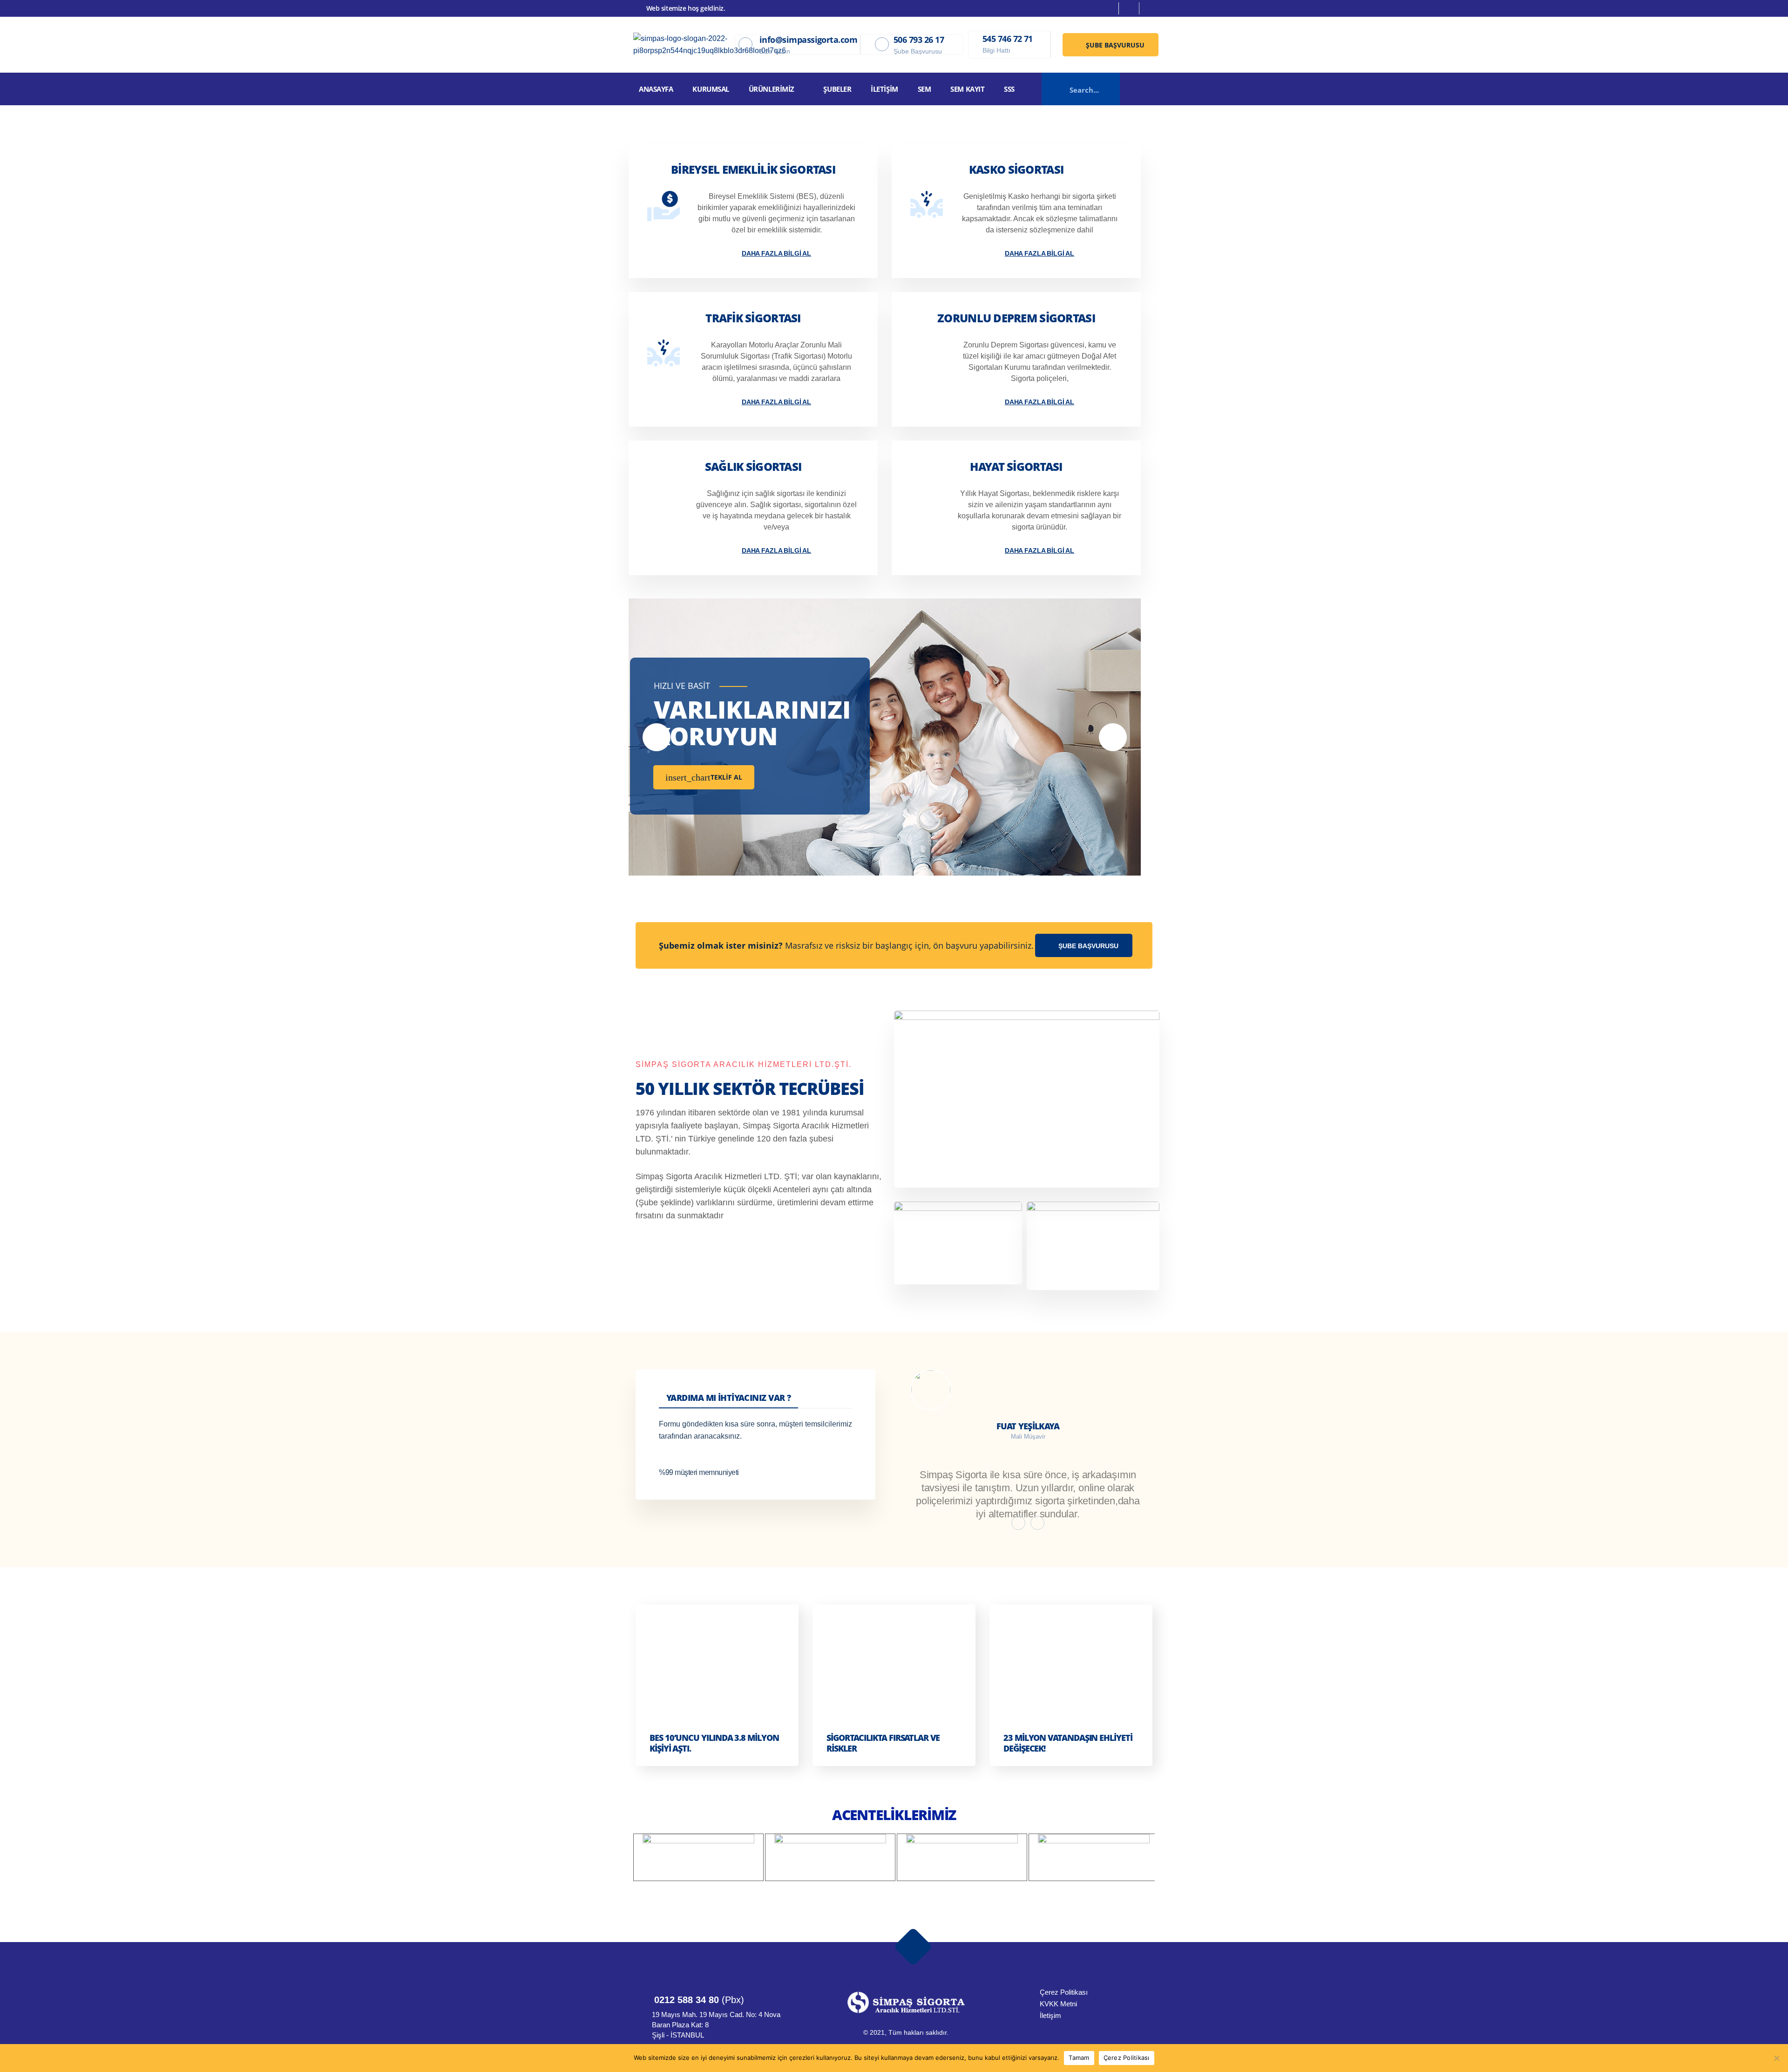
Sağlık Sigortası (753, 466)
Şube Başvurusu (1114, 45)
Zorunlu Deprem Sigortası (1016, 318)
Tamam (1079, 2058)
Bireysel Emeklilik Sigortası (753, 169)
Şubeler (837, 89)
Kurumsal (711, 89)
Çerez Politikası (1127, 2058)
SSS (1009, 89)
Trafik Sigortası (753, 318)
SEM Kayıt (967, 89)
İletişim (884, 89)
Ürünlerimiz (772, 89)
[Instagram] (1130, 8)
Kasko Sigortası (1016, 169)
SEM (924, 89)
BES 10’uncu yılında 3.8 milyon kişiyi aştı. (714, 1743)
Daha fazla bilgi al (776, 253)
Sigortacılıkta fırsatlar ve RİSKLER (883, 1743)
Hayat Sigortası (1016, 466)
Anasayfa (656, 89)
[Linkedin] (1150, 8)
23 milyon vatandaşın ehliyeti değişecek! (1068, 1743)
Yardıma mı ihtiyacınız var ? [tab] (728, 1398)
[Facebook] (1110, 8)
